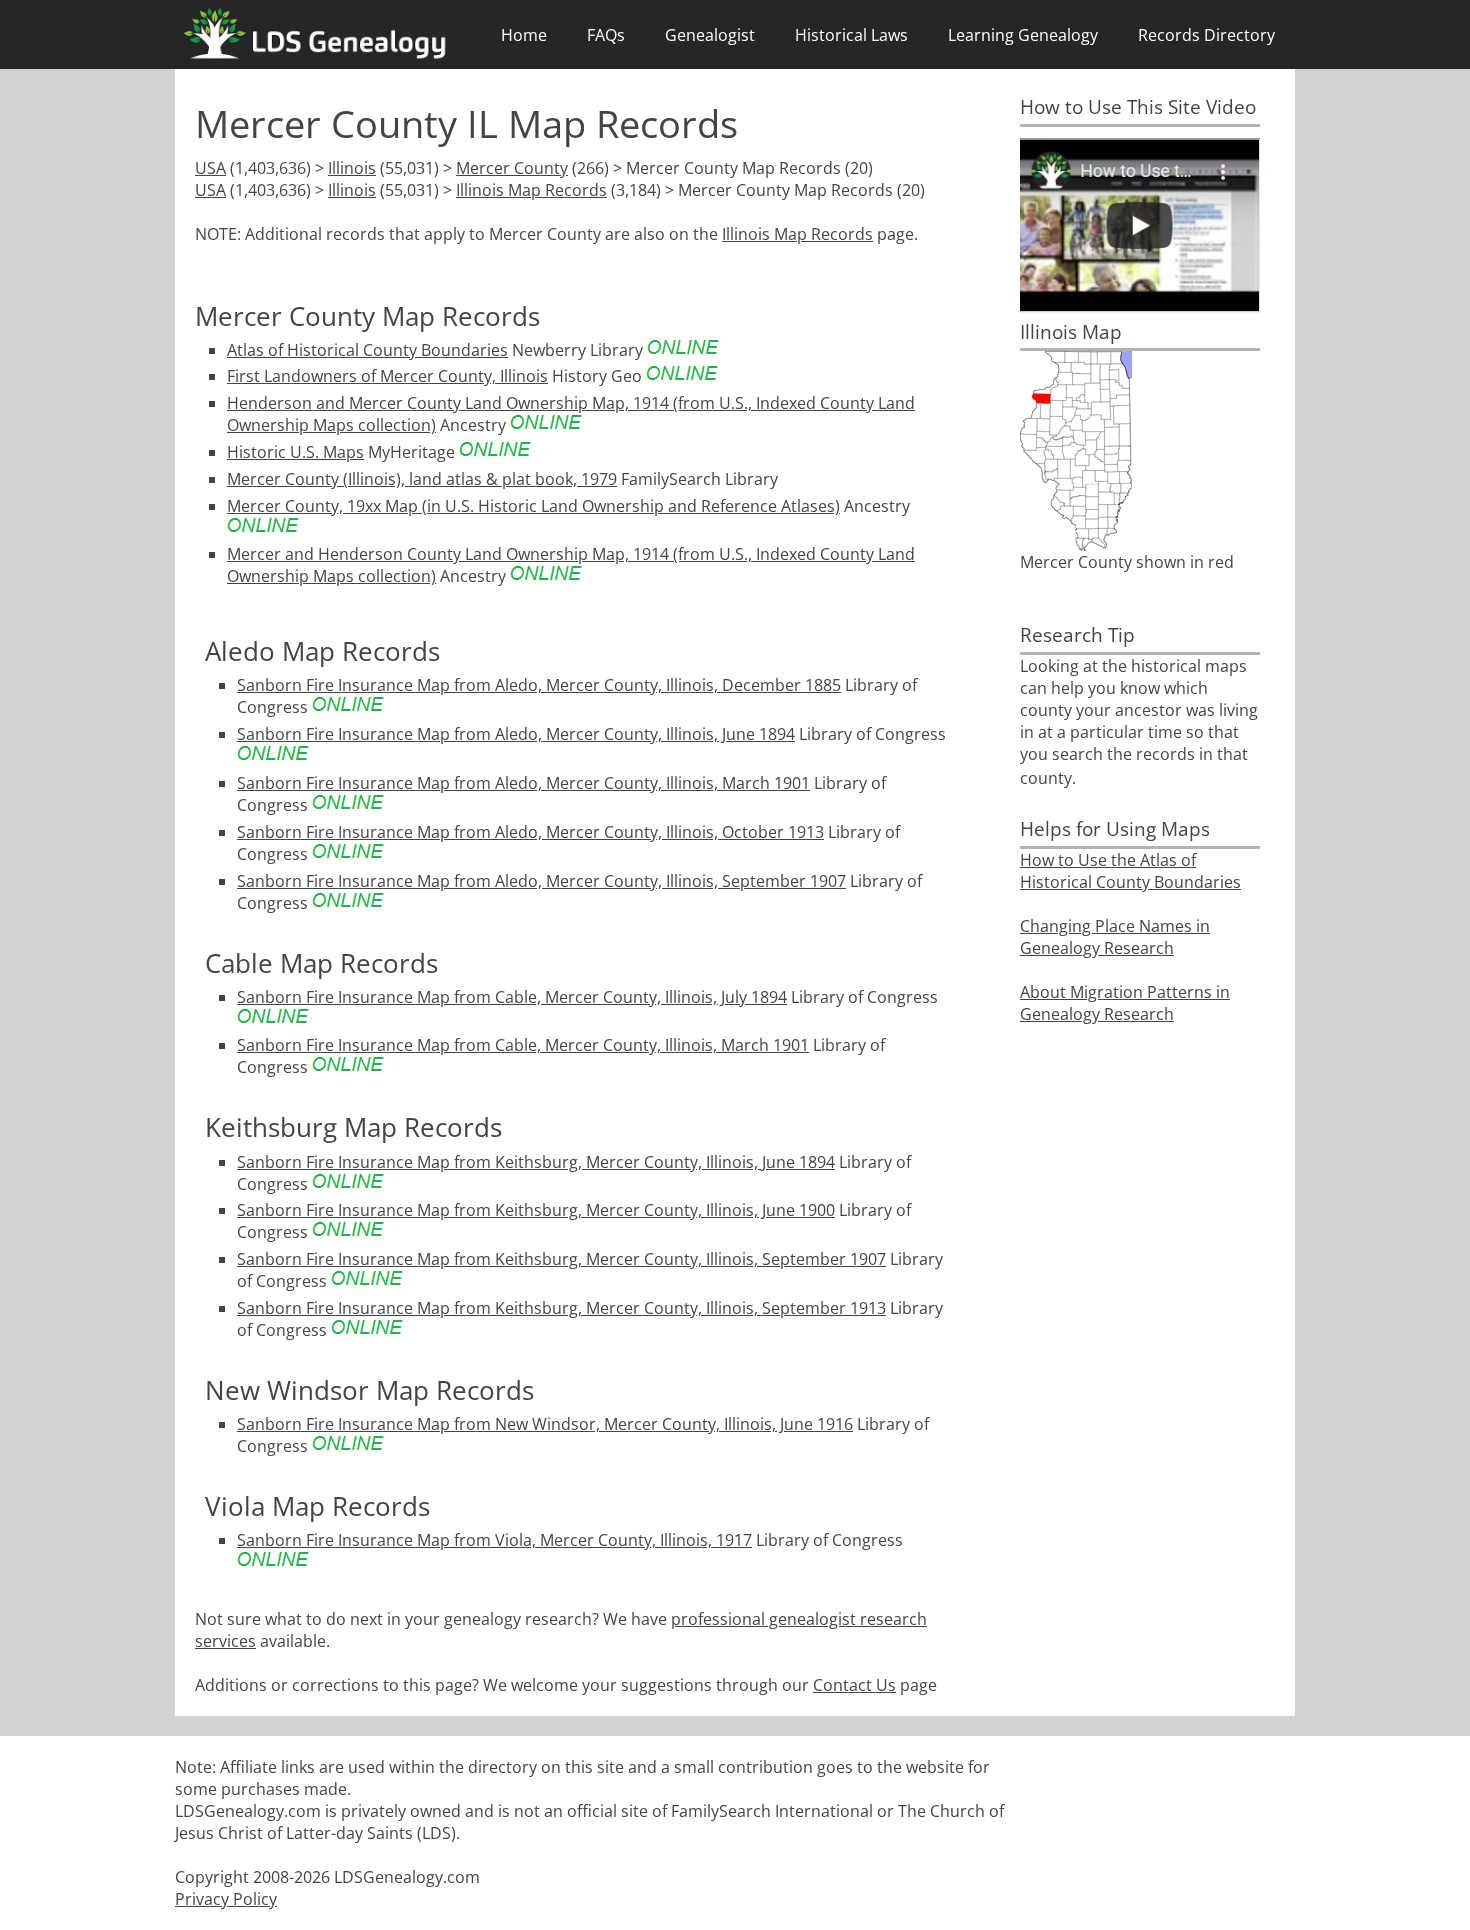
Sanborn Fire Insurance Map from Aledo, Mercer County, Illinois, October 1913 (530, 832)
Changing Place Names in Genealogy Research (1115, 937)
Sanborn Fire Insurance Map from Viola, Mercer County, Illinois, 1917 (494, 1540)
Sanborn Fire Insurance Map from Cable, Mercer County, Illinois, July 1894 (512, 997)
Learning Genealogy (1023, 35)
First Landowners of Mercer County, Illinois (387, 376)
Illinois (352, 168)
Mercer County (512, 168)
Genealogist (710, 35)
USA (210, 168)
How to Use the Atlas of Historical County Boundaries (1130, 871)
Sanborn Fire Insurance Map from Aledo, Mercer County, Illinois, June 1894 (516, 734)
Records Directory (1206, 35)
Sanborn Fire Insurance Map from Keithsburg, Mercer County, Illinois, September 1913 (561, 1308)
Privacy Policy (226, 1899)
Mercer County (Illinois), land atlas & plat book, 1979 (422, 479)
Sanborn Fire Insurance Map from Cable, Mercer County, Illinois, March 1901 (523, 1045)
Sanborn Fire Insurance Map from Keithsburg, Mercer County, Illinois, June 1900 (536, 1210)
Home (524, 35)
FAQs (606, 35)
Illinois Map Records (531, 190)
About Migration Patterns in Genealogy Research (1125, 1003)
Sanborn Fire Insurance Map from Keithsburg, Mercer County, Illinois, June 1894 (536, 1162)
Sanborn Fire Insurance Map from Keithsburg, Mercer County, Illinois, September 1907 (561, 1259)
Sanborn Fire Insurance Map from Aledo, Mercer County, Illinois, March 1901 (523, 783)
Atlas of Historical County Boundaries (367, 350)
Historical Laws (851, 35)
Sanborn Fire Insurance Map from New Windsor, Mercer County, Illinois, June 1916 (545, 1424)
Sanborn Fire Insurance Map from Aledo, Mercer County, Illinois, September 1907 (541, 881)
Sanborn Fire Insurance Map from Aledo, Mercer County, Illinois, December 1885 (539, 685)
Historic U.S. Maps (295, 452)
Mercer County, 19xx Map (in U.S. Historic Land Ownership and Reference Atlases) (533, 506)
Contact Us (854, 1685)
